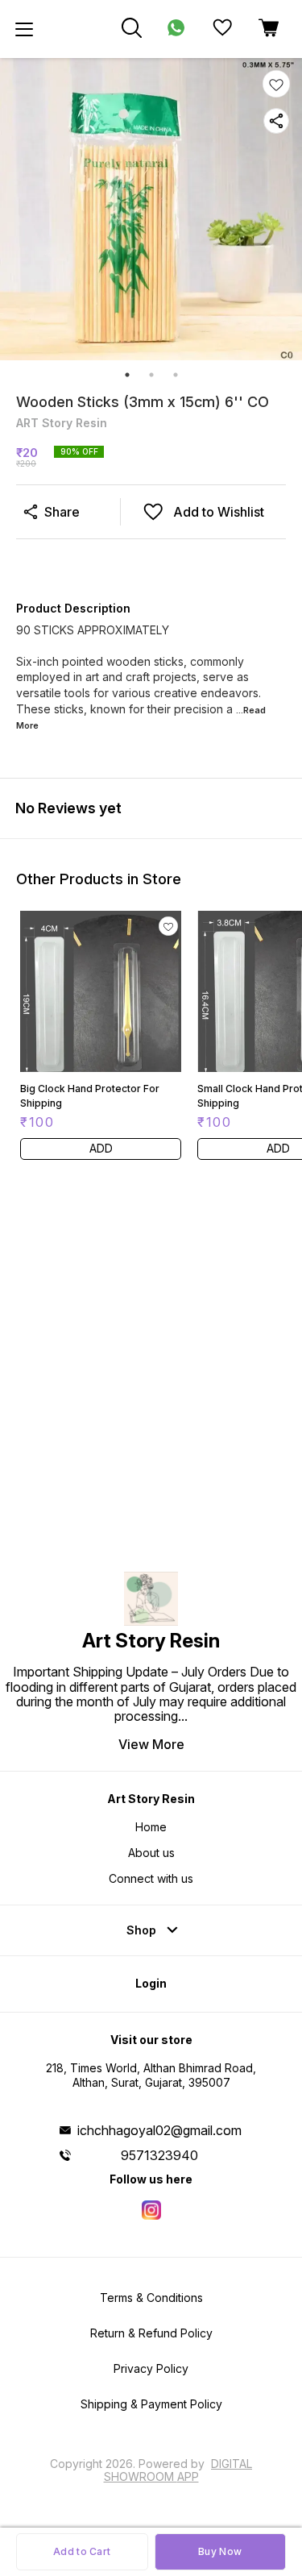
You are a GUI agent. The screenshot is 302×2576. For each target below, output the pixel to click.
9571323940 (159, 2155)
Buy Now (220, 2551)
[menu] (24, 29)
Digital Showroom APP (178, 2470)
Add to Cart (82, 2551)
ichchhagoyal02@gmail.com (159, 2130)
